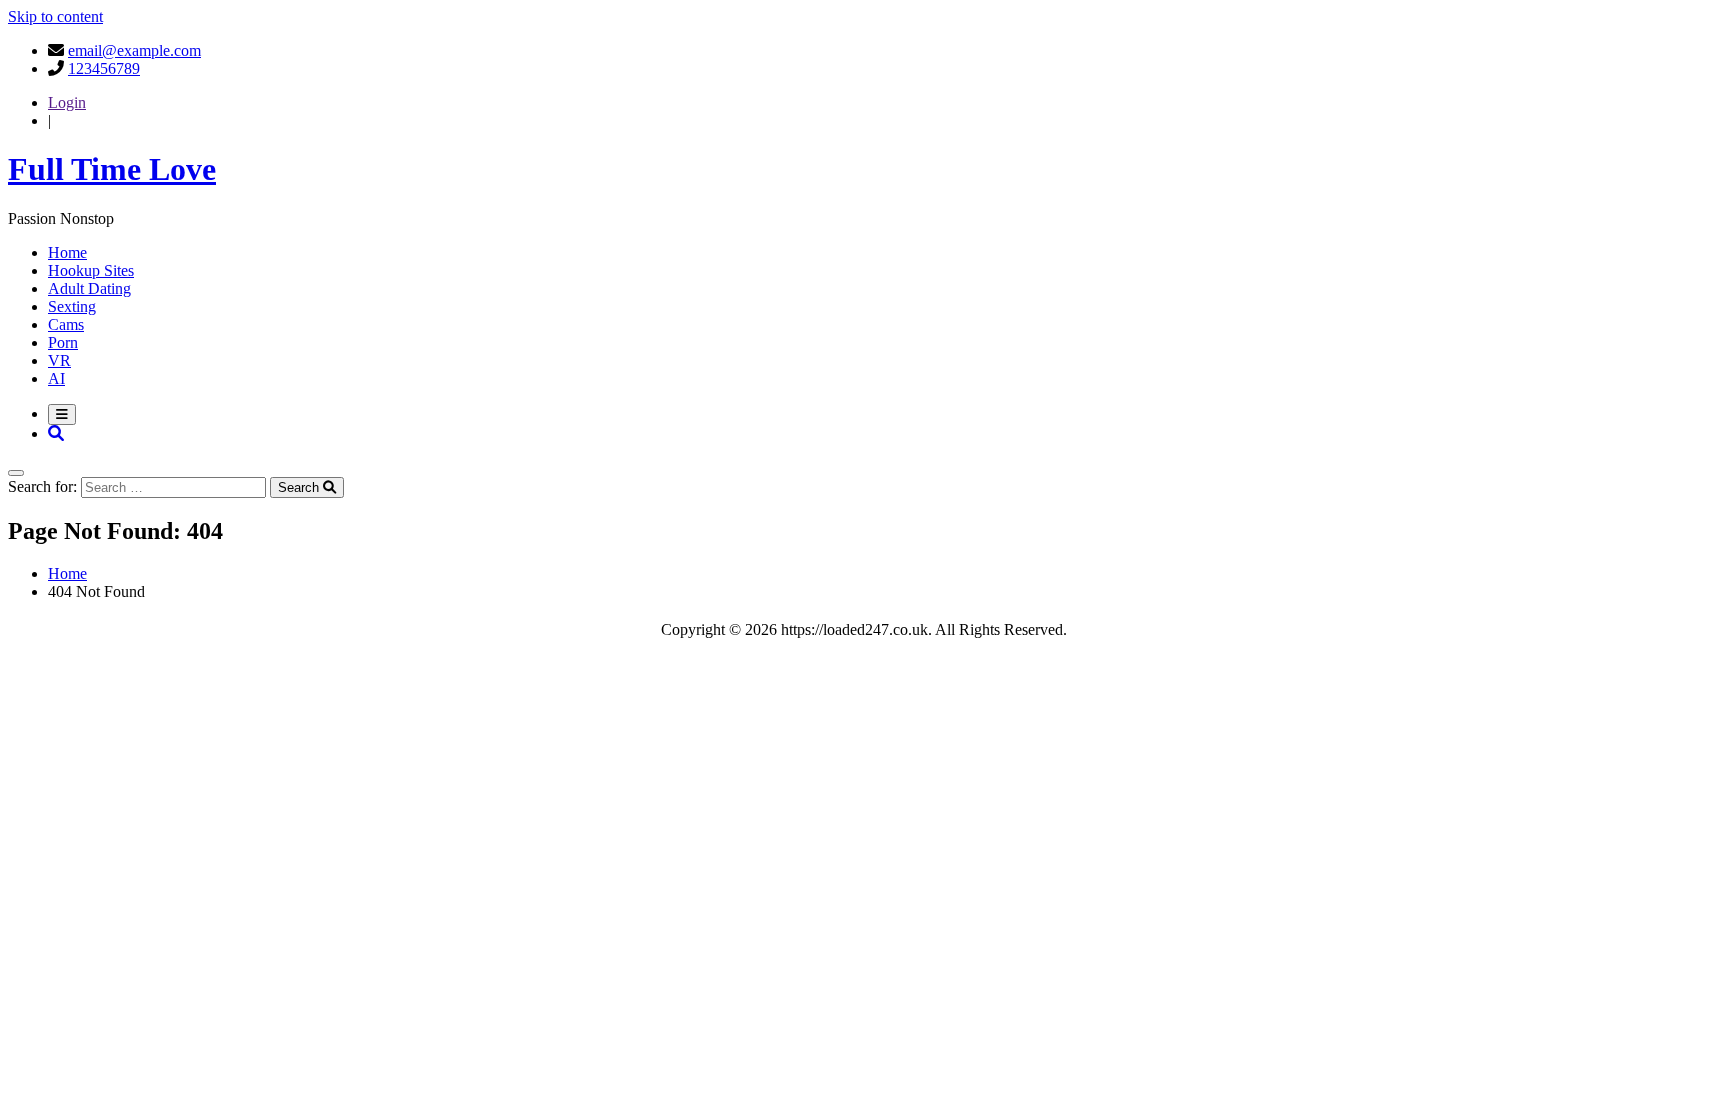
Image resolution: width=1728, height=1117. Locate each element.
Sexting (72, 306)
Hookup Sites (91, 270)
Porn (63, 342)
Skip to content (55, 16)
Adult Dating (89, 288)
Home (67, 252)
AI (56, 378)
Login (67, 102)
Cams (66, 324)
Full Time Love (112, 169)
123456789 (104, 68)
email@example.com (134, 50)
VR (59, 360)
